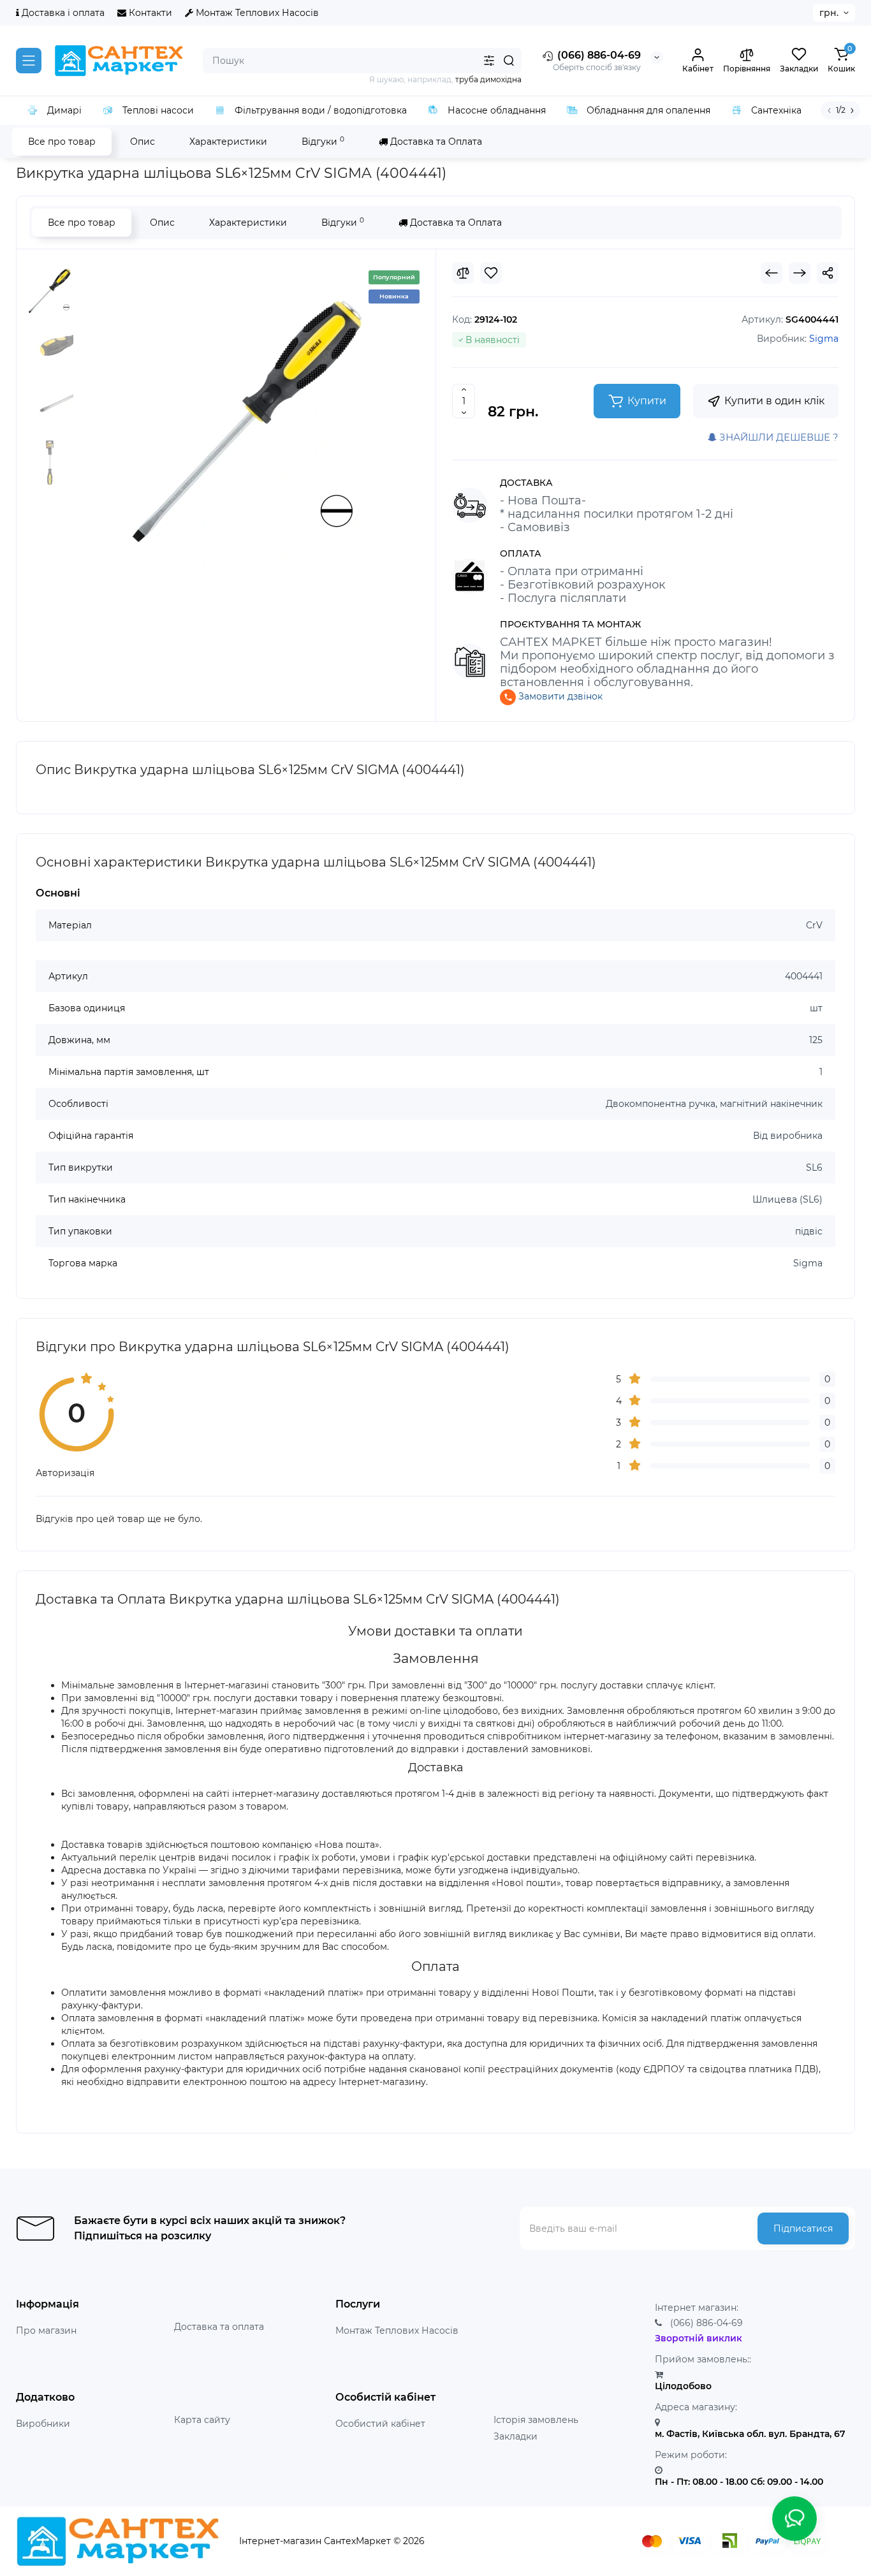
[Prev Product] (772, 273)
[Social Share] (828, 273)
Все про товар (62, 142)
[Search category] (489, 61)
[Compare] (463, 273)
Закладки (516, 2436)
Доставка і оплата (62, 13)
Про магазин (46, 2331)
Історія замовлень (536, 2420)
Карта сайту (202, 2420)
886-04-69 (706, 2323)
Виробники (43, 2424)
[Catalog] (29, 61)
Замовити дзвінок (559, 696)
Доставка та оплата (219, 2327)
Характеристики (228, 142)
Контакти (149, 13)
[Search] (509, 61)
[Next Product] (800, 273)
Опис (143, 142)
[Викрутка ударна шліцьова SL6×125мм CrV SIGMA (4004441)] (247, 421)
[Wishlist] (491, 273)
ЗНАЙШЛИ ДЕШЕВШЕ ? (778, 437)
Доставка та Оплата (435, 142)
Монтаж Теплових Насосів (256, 13)
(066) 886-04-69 (598, 55)
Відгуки (323, 141)
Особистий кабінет (380, 2424)
